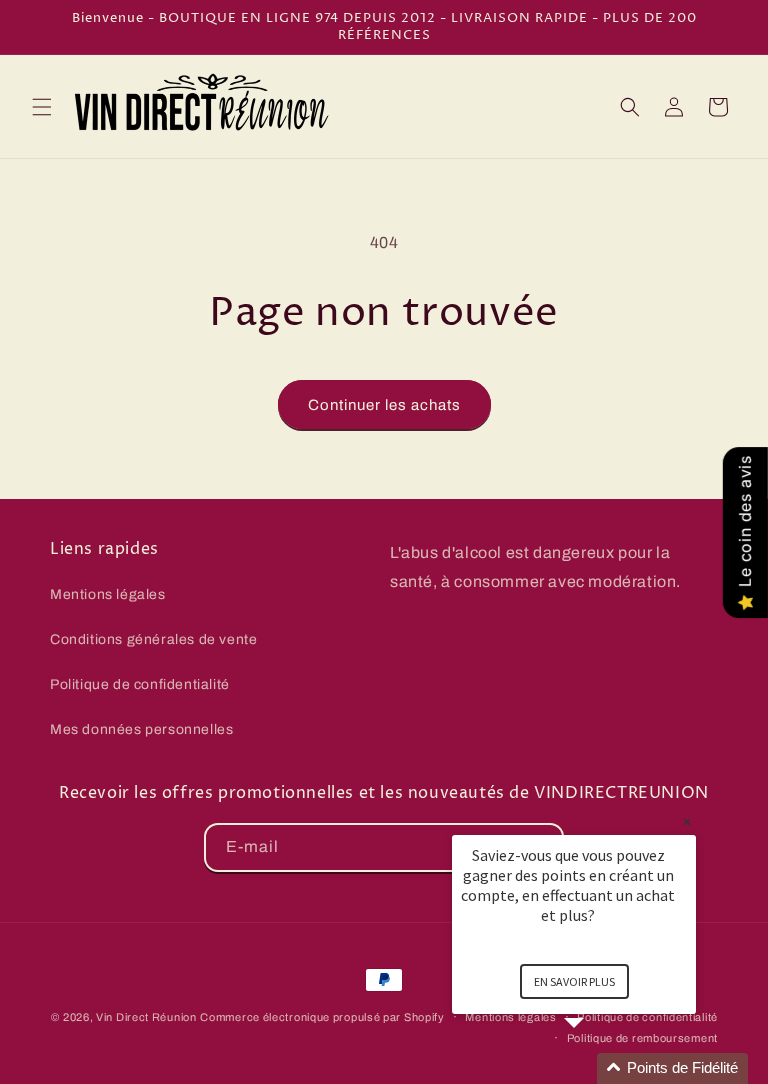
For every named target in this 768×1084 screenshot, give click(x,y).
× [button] (687, 821)
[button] (42, 107)
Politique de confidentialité (140, 684)
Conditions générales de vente (153, 639)
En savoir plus (574, 981)
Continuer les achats (384, 405)
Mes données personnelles (141, 729)
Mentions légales (108, 594)
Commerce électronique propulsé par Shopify (322, 1017)
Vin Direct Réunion (146, 1017)
